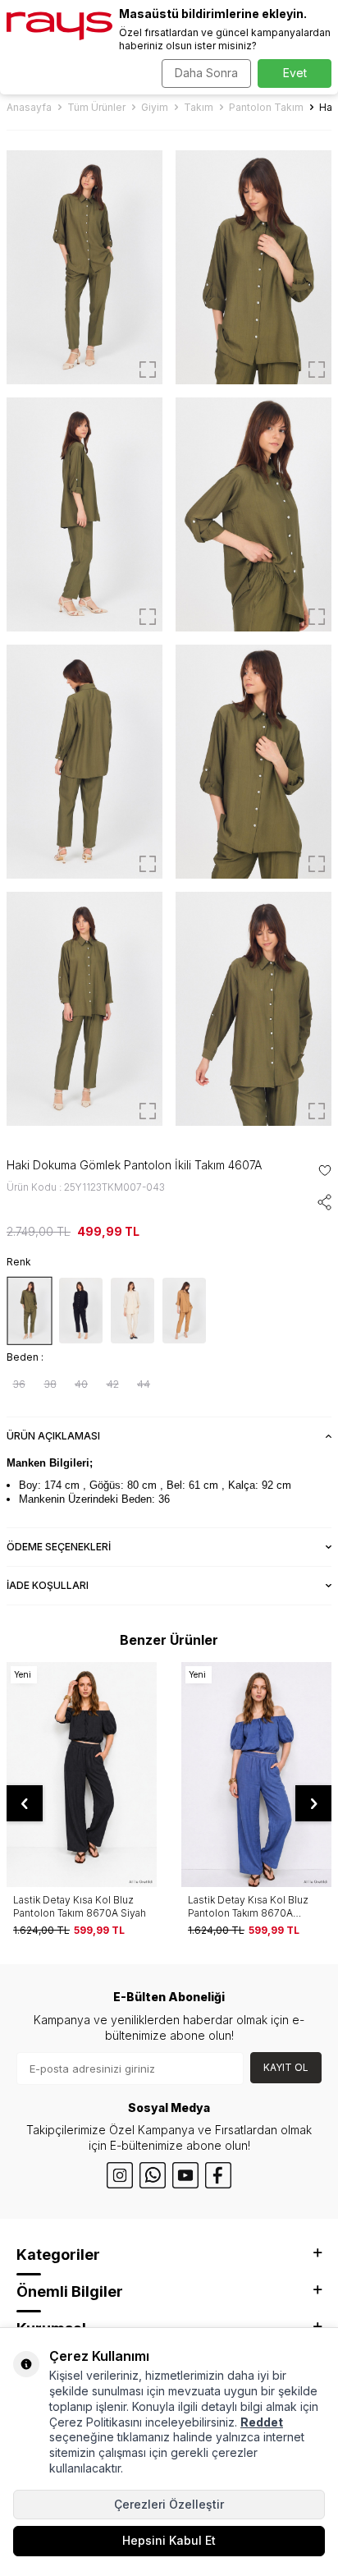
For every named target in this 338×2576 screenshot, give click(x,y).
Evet (295, 73)
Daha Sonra (206, 73)
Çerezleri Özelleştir (169, 2504)
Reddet (262, 2422)
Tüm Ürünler (96, 107)
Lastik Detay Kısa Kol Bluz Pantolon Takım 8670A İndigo (248, 1906)
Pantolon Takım (266, 107)
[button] (25, 1803)
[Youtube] (185, 2175)
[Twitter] (153, 2175)
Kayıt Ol (286, 2067)
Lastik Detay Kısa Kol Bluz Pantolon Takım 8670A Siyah (80, 1906)
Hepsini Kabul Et (169, 2540)
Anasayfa (29, 107)
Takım (199, 107)
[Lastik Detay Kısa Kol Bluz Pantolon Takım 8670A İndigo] (256, 1775)
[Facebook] (218, 2175)
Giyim (155, 107)
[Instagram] (120, 2175)
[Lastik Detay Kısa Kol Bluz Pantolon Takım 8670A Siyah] (82, 1775)
